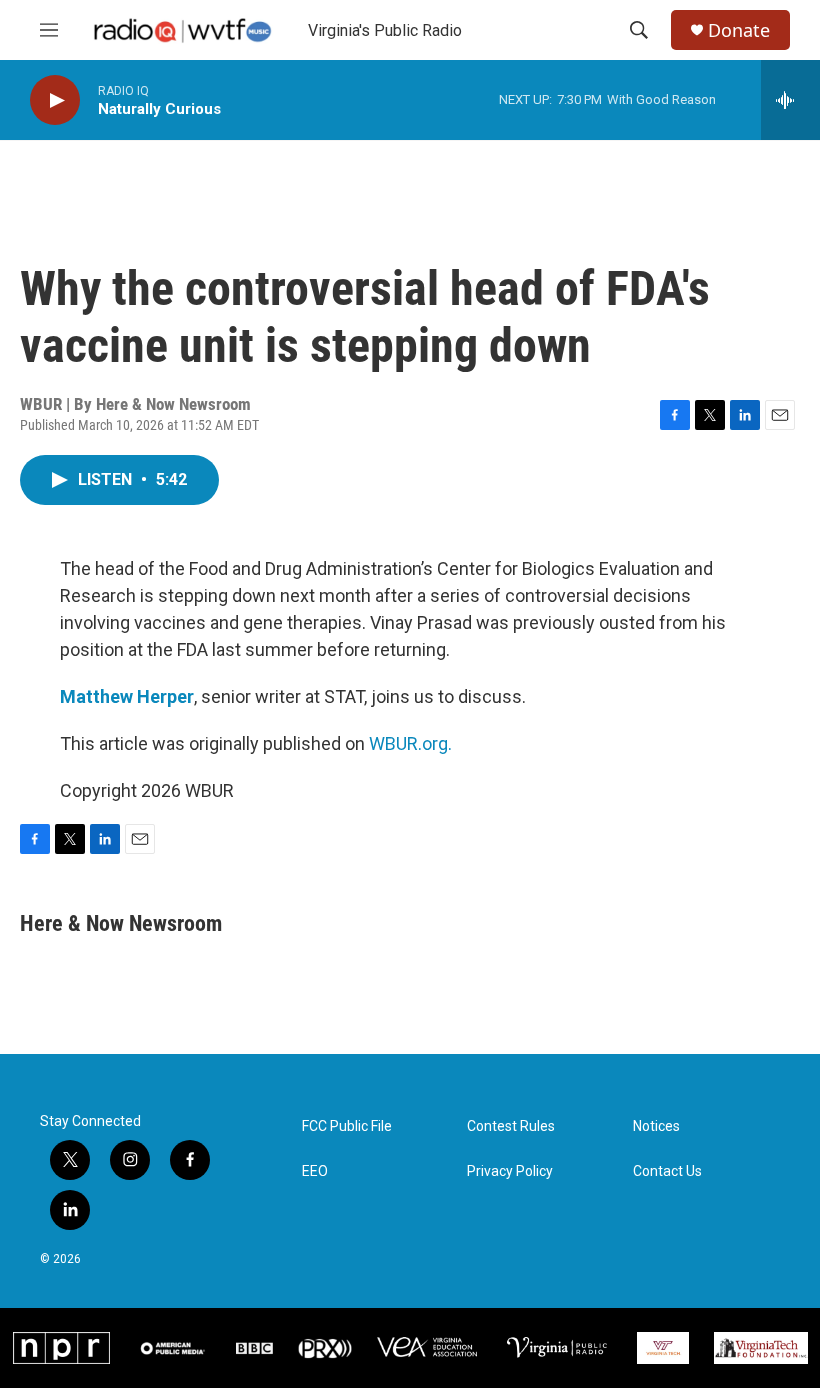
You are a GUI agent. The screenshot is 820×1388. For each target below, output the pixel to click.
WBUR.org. (410, 743)
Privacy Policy (510, 1171)
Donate (739, 30)
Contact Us (667, 1171)
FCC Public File (347, 1126)
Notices (656, 1126)
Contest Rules (511, 1126)
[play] (55, 100)
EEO (315, 1171)
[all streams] (790, 100)
